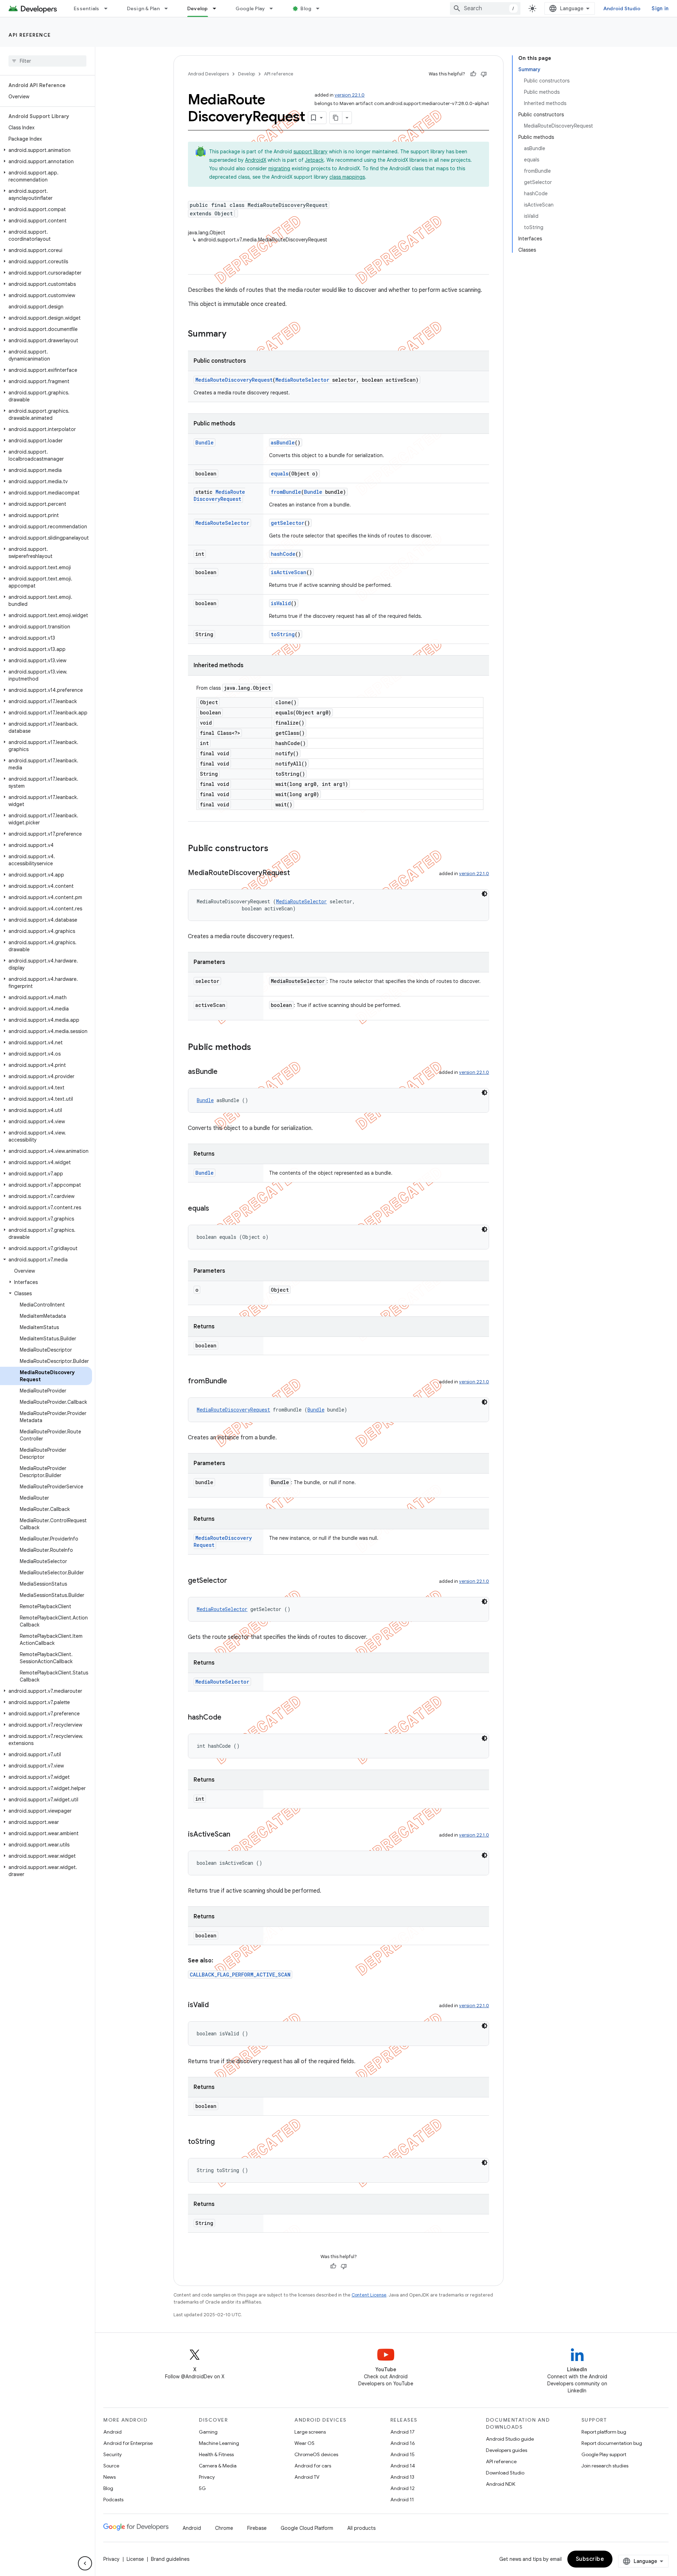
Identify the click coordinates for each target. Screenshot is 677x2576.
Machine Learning (219, 2443)
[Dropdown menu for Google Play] (274, 8)
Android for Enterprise (128, 2443)
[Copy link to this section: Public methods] (258, 1048)
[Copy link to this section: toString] (222, 2142)
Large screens (310, 2432)
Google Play (250, 8)
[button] (46, 150)
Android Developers (208, 74)
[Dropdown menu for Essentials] (109, 8)
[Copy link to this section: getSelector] (234, 1581)
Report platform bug (604, 2432)
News (109, 2477)
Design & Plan (143, 8)
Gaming (208, 2432)
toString (283, 634)
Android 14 (403, 2466)
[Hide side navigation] (85, 2563)
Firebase (257, 2528)
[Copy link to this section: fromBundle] (234, 1382)
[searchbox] (47, 61)
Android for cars (313, 2466)
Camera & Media (218, 2466)
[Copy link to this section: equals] (216, 1209)
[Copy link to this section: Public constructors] (275, 849)
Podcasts (113, 2500)
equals (280, 474)
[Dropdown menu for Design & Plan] (169, 8)
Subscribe (590, 2559)
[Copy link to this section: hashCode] (228, 1718)
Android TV (307, 2477)
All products (361, 2528)
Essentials (87, 8)
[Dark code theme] (484, 894)
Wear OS (304, 2443)
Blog (306, 8)
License (135, 2559)
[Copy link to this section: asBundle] (225, 1072)
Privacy (207, 2477)
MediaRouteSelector (302, 380)
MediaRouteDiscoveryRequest (234, 380)
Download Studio (505, 2473)
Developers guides (507, 2450)
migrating (279, 168)
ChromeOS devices (316, 2454)
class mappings (347, 177)
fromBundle (286, 492)
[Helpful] (473, 74)
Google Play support (604, 2454)
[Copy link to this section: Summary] (233, 334)
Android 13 (402, 2477)
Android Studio (622, 8)
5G (202, 2488)
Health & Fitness (216, 2454)
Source (111, 2466)
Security (112, 2454)
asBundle (283, 442)
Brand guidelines (170, 2559)
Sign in (660, 8)
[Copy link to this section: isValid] (216, 2005)
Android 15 (402, 2454)
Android (112, 2432)
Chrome (224, 2528)
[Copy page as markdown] (336, 118)
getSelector (288, 523)
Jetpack (314, 160)
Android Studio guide (510, 2439)
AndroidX (256, 160)
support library (310, 152)
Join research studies (605, 2466)
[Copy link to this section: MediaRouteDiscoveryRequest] (297, 873)
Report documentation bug (612, 2443)
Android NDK (501, 2484)
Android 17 (402, 2432)
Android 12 (402, 2488)
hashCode (283, 554)
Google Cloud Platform (307, 2528)
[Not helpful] (484, 74)
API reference (30, 35)
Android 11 (402, 2500)
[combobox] (485, 8)
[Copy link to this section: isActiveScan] (237, 1835)
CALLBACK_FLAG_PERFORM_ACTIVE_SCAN (240, 1975)
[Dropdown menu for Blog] (321, 8)
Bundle (205, 442)
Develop (198, 8)
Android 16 (403, 2443)
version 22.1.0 (350, 95)
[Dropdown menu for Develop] (218, 8)
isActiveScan (289, 572)
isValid (281, 603)
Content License (369, 2295)
